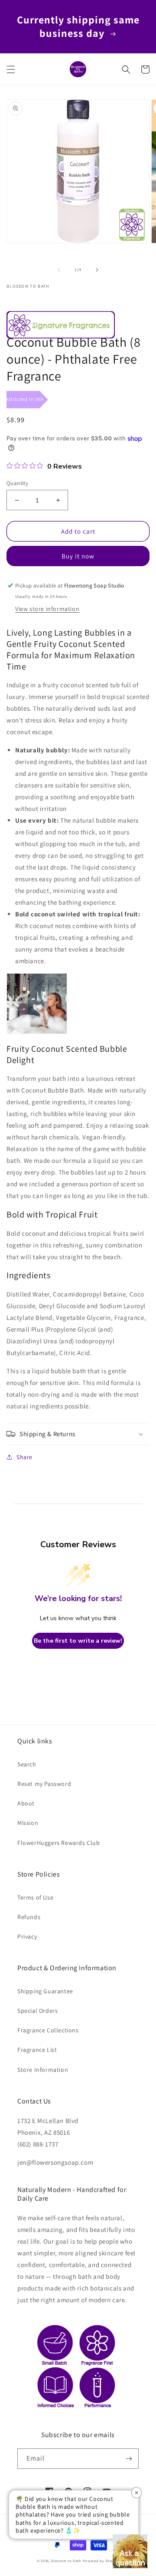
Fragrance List (37, 2050)
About (26, 1803)
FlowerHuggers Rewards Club (59, 1843)
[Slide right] (97, 270)
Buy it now (78, 556)
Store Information (43, 2070)
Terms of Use (35, 1897)
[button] (11, 69)
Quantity (17, 483)
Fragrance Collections (48, 2030)
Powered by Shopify (101, 2561)
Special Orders (37, 2011)
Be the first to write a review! (78, 1641)
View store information (47, 609)
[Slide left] (59, 270)
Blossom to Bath (66, 2561)
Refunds (29, 1917)
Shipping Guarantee (45, 1991)
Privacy (27, 1936)
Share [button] (24, 1457)
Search (27, 1764)
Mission (28, 1823)
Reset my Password (44, 1784)
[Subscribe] (129, 2459)
